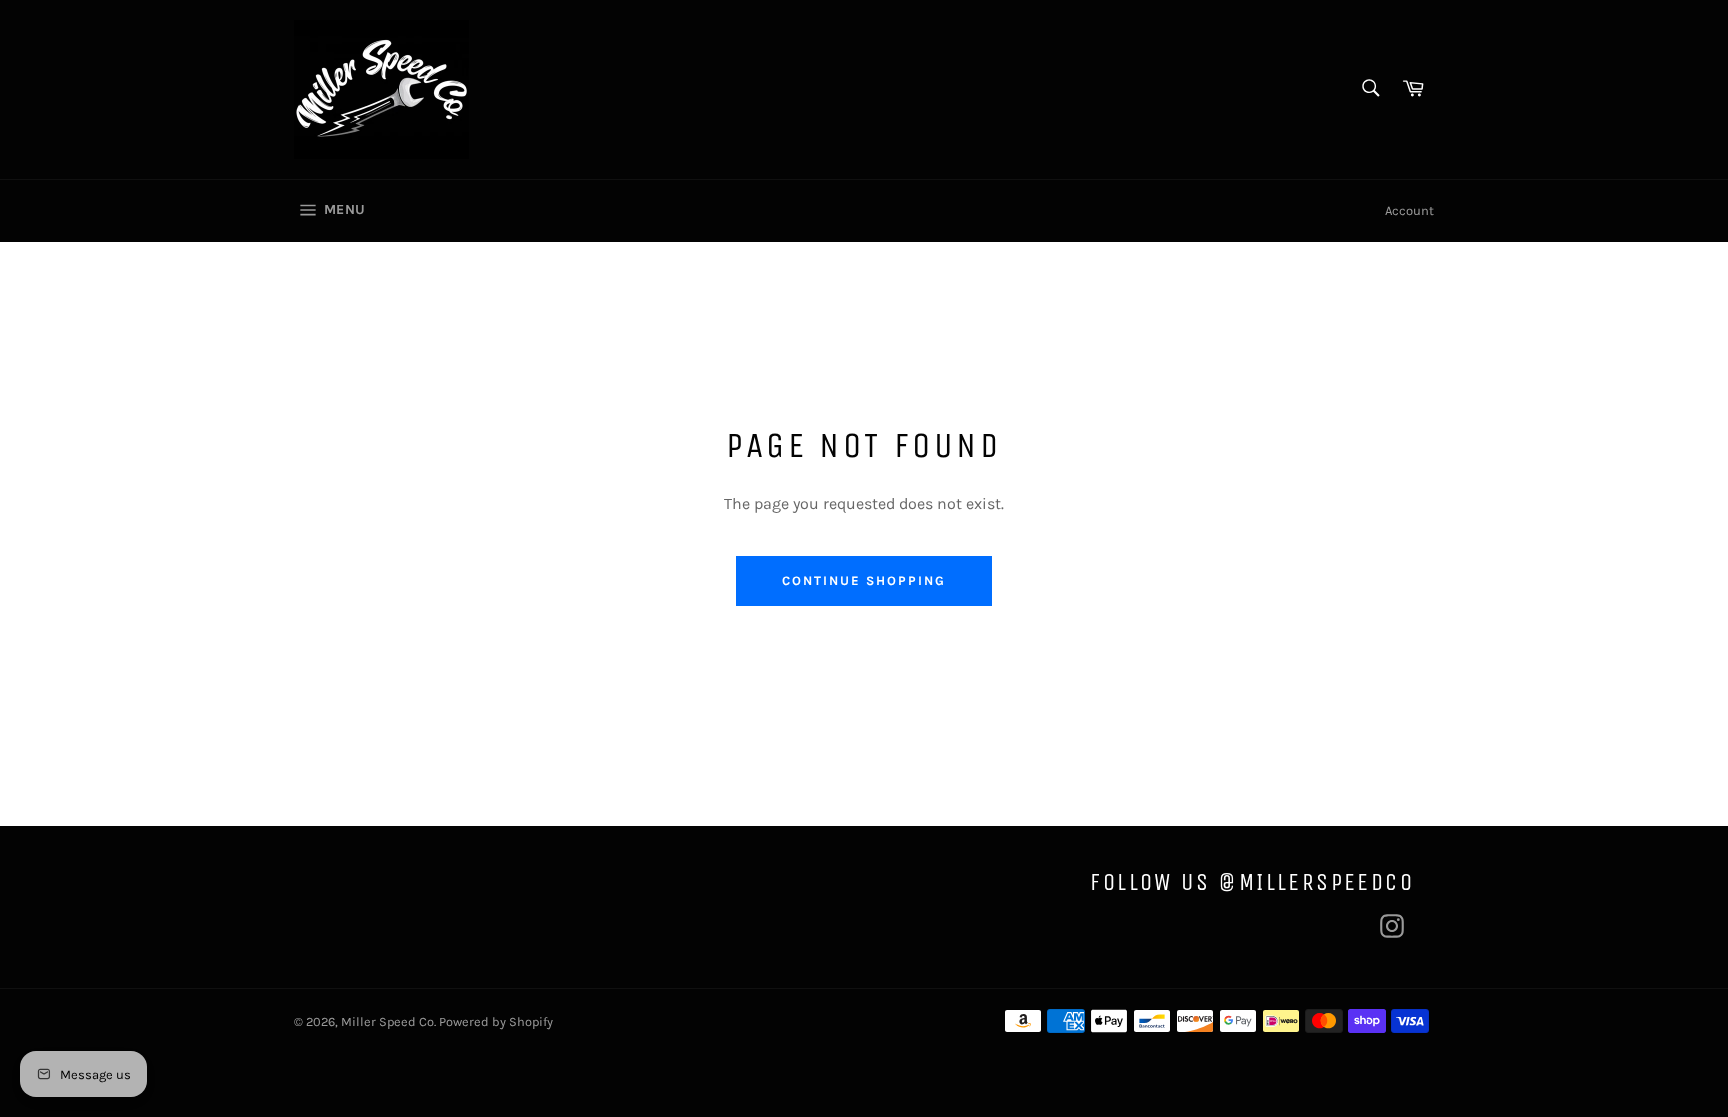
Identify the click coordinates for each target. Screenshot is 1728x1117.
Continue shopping (863, 580)
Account (1409, 210)
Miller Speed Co (387, 1021)
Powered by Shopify (496, 1021)
